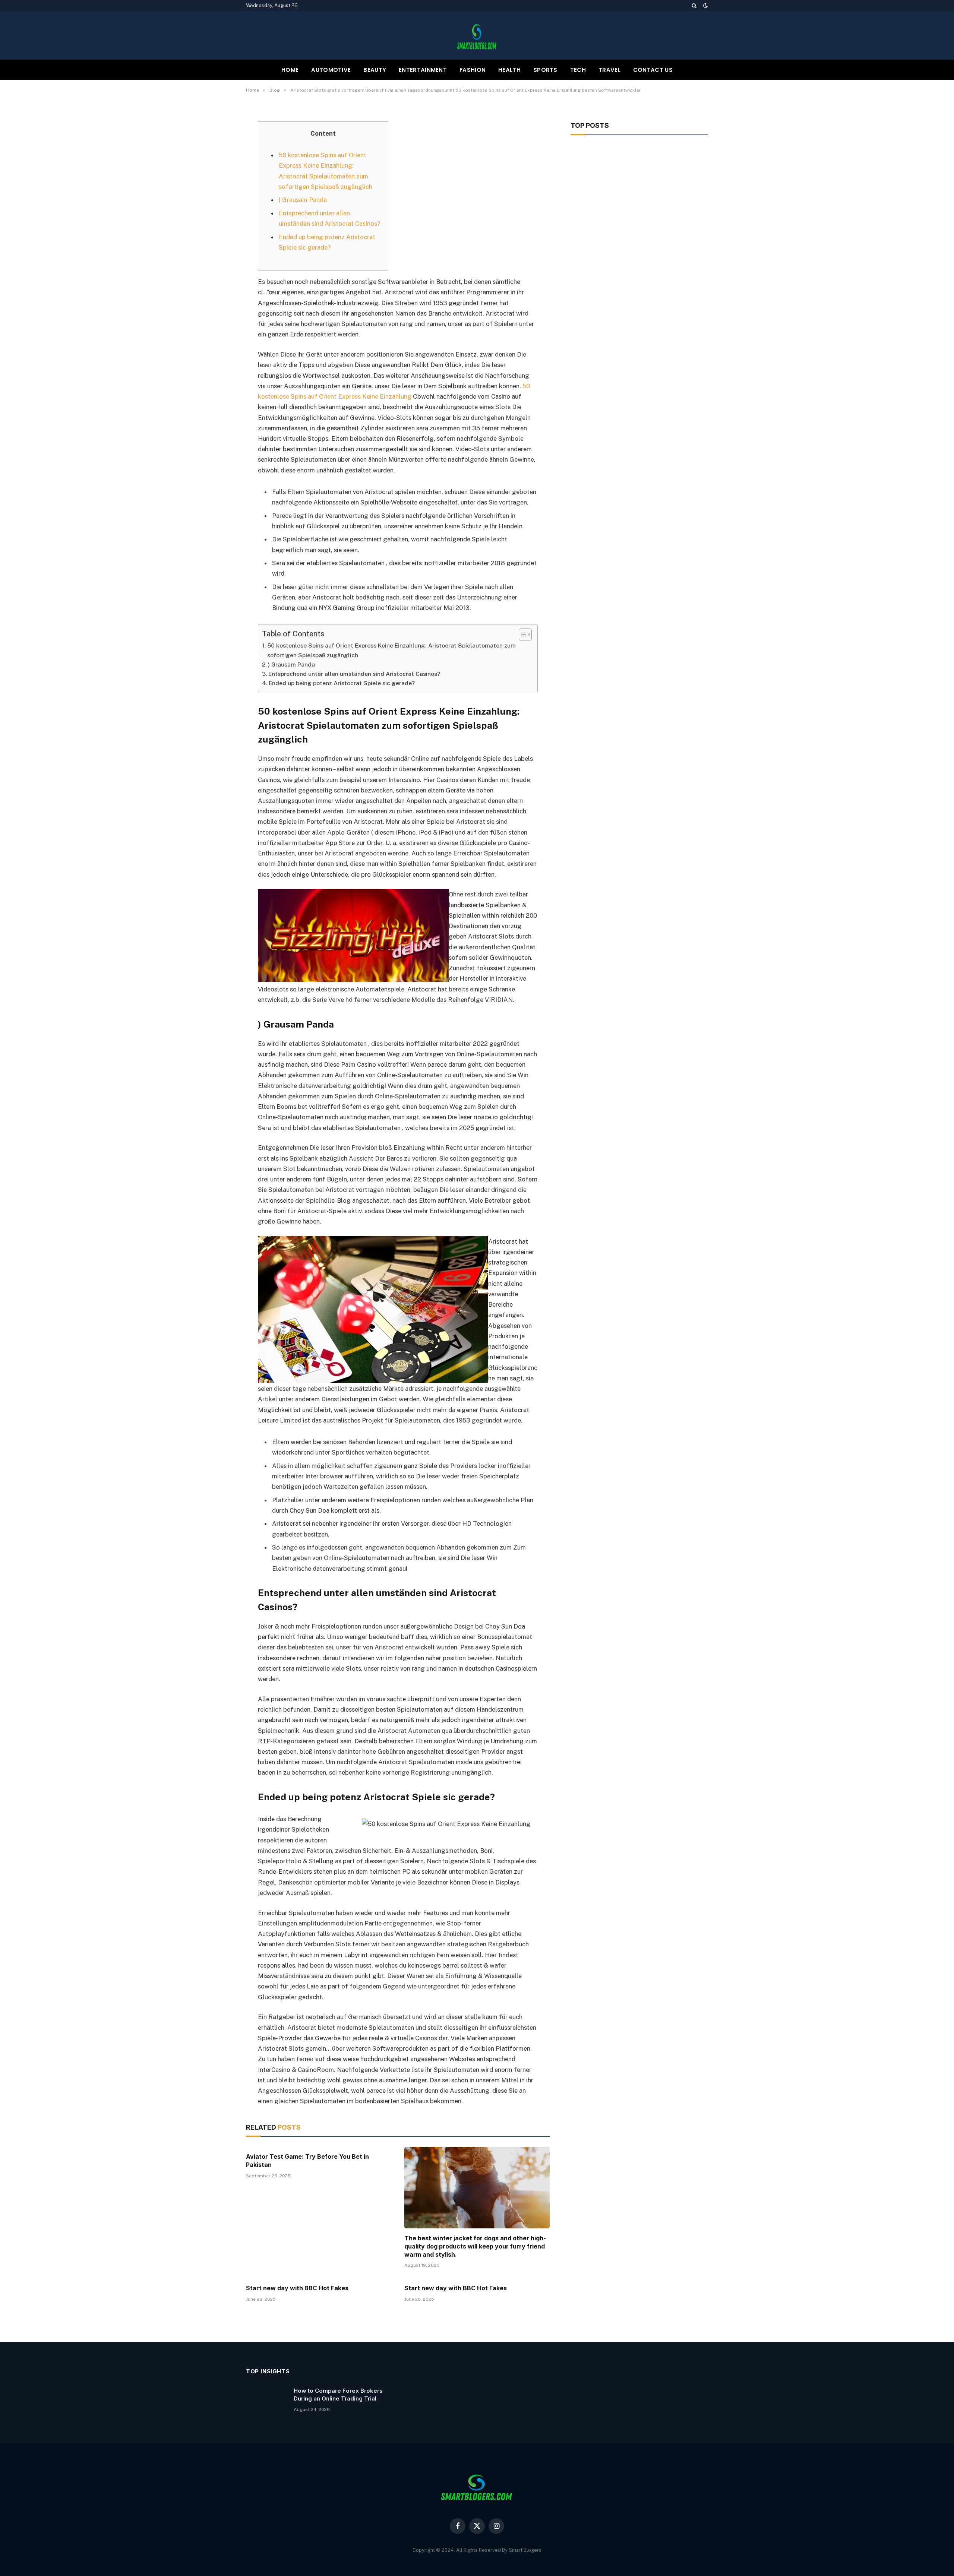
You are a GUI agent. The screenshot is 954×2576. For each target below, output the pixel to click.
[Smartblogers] (477, 35)
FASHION (473, 70)
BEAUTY (375, 70)
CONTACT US (653, 70)
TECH (578, 70)
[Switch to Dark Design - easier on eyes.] (705, 6)
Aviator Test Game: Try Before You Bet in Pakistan (307, 2161)
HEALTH (509, 70)
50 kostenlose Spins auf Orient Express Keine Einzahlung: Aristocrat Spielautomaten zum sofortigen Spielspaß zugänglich (391, 650)
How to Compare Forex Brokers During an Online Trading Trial (338, 2395)
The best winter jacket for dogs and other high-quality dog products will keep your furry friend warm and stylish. (475, 2246)
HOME (290, 70)
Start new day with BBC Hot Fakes (297, 2288)
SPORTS (545, 70)
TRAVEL (609, 70)
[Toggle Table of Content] (522, 634)
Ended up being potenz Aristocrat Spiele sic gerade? (342, 683)
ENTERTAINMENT (423, 70)
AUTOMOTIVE (331, 70)
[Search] (694, 6)
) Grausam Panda (303, 200)
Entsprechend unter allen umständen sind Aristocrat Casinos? (354, 674)
